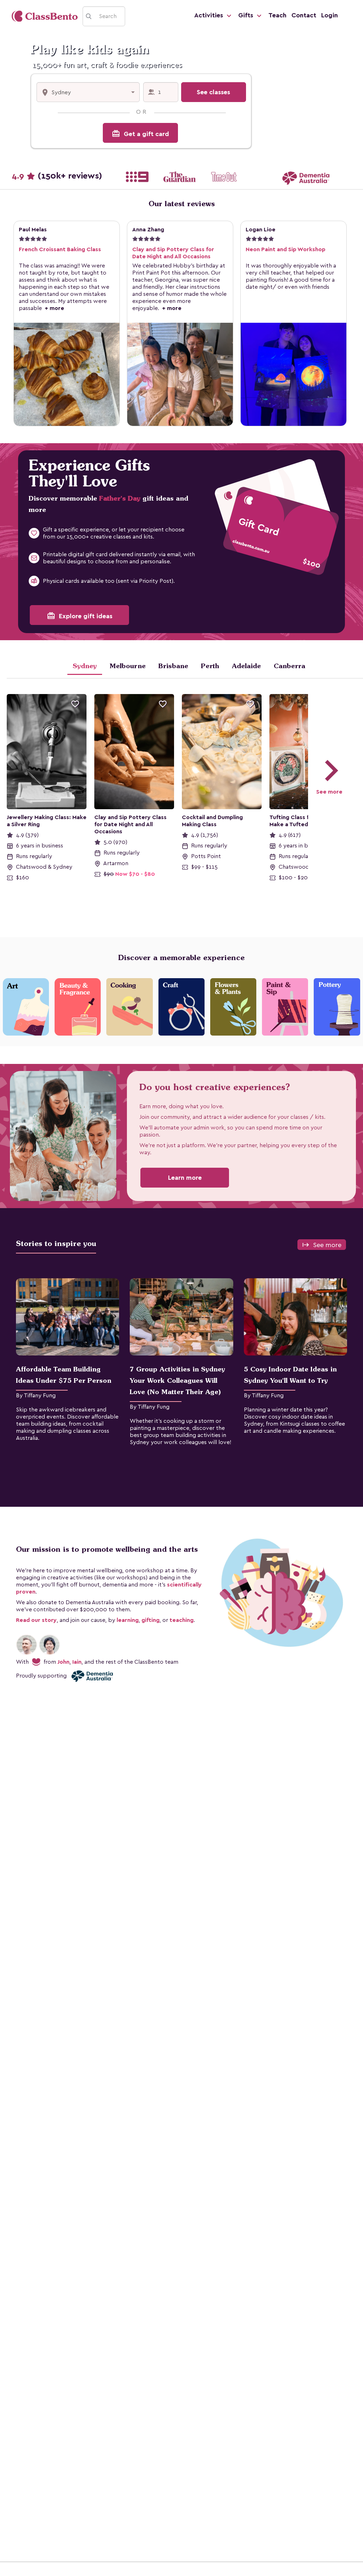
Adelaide (246, 666)
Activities (210, 15)
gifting (150, 1620)
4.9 (57, 176)
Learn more (185, 1178)
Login (330, 15)
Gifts (247, 15)
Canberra (289, 666)
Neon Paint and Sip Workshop (286, 249)
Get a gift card (140, 134)
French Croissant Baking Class (60, 249)
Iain (77, 1662)
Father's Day (120, 498)
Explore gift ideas (80, 616)
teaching (181, 1620)
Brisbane (173, 666)
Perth (210, 666)
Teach (277, 15)
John (63, 1662)
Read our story (36, 1620)
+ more (53, 308)
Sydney (85, 666)
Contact (304, 15)
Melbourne (128, 666)
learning (128, 1620)
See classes (213, 92)
